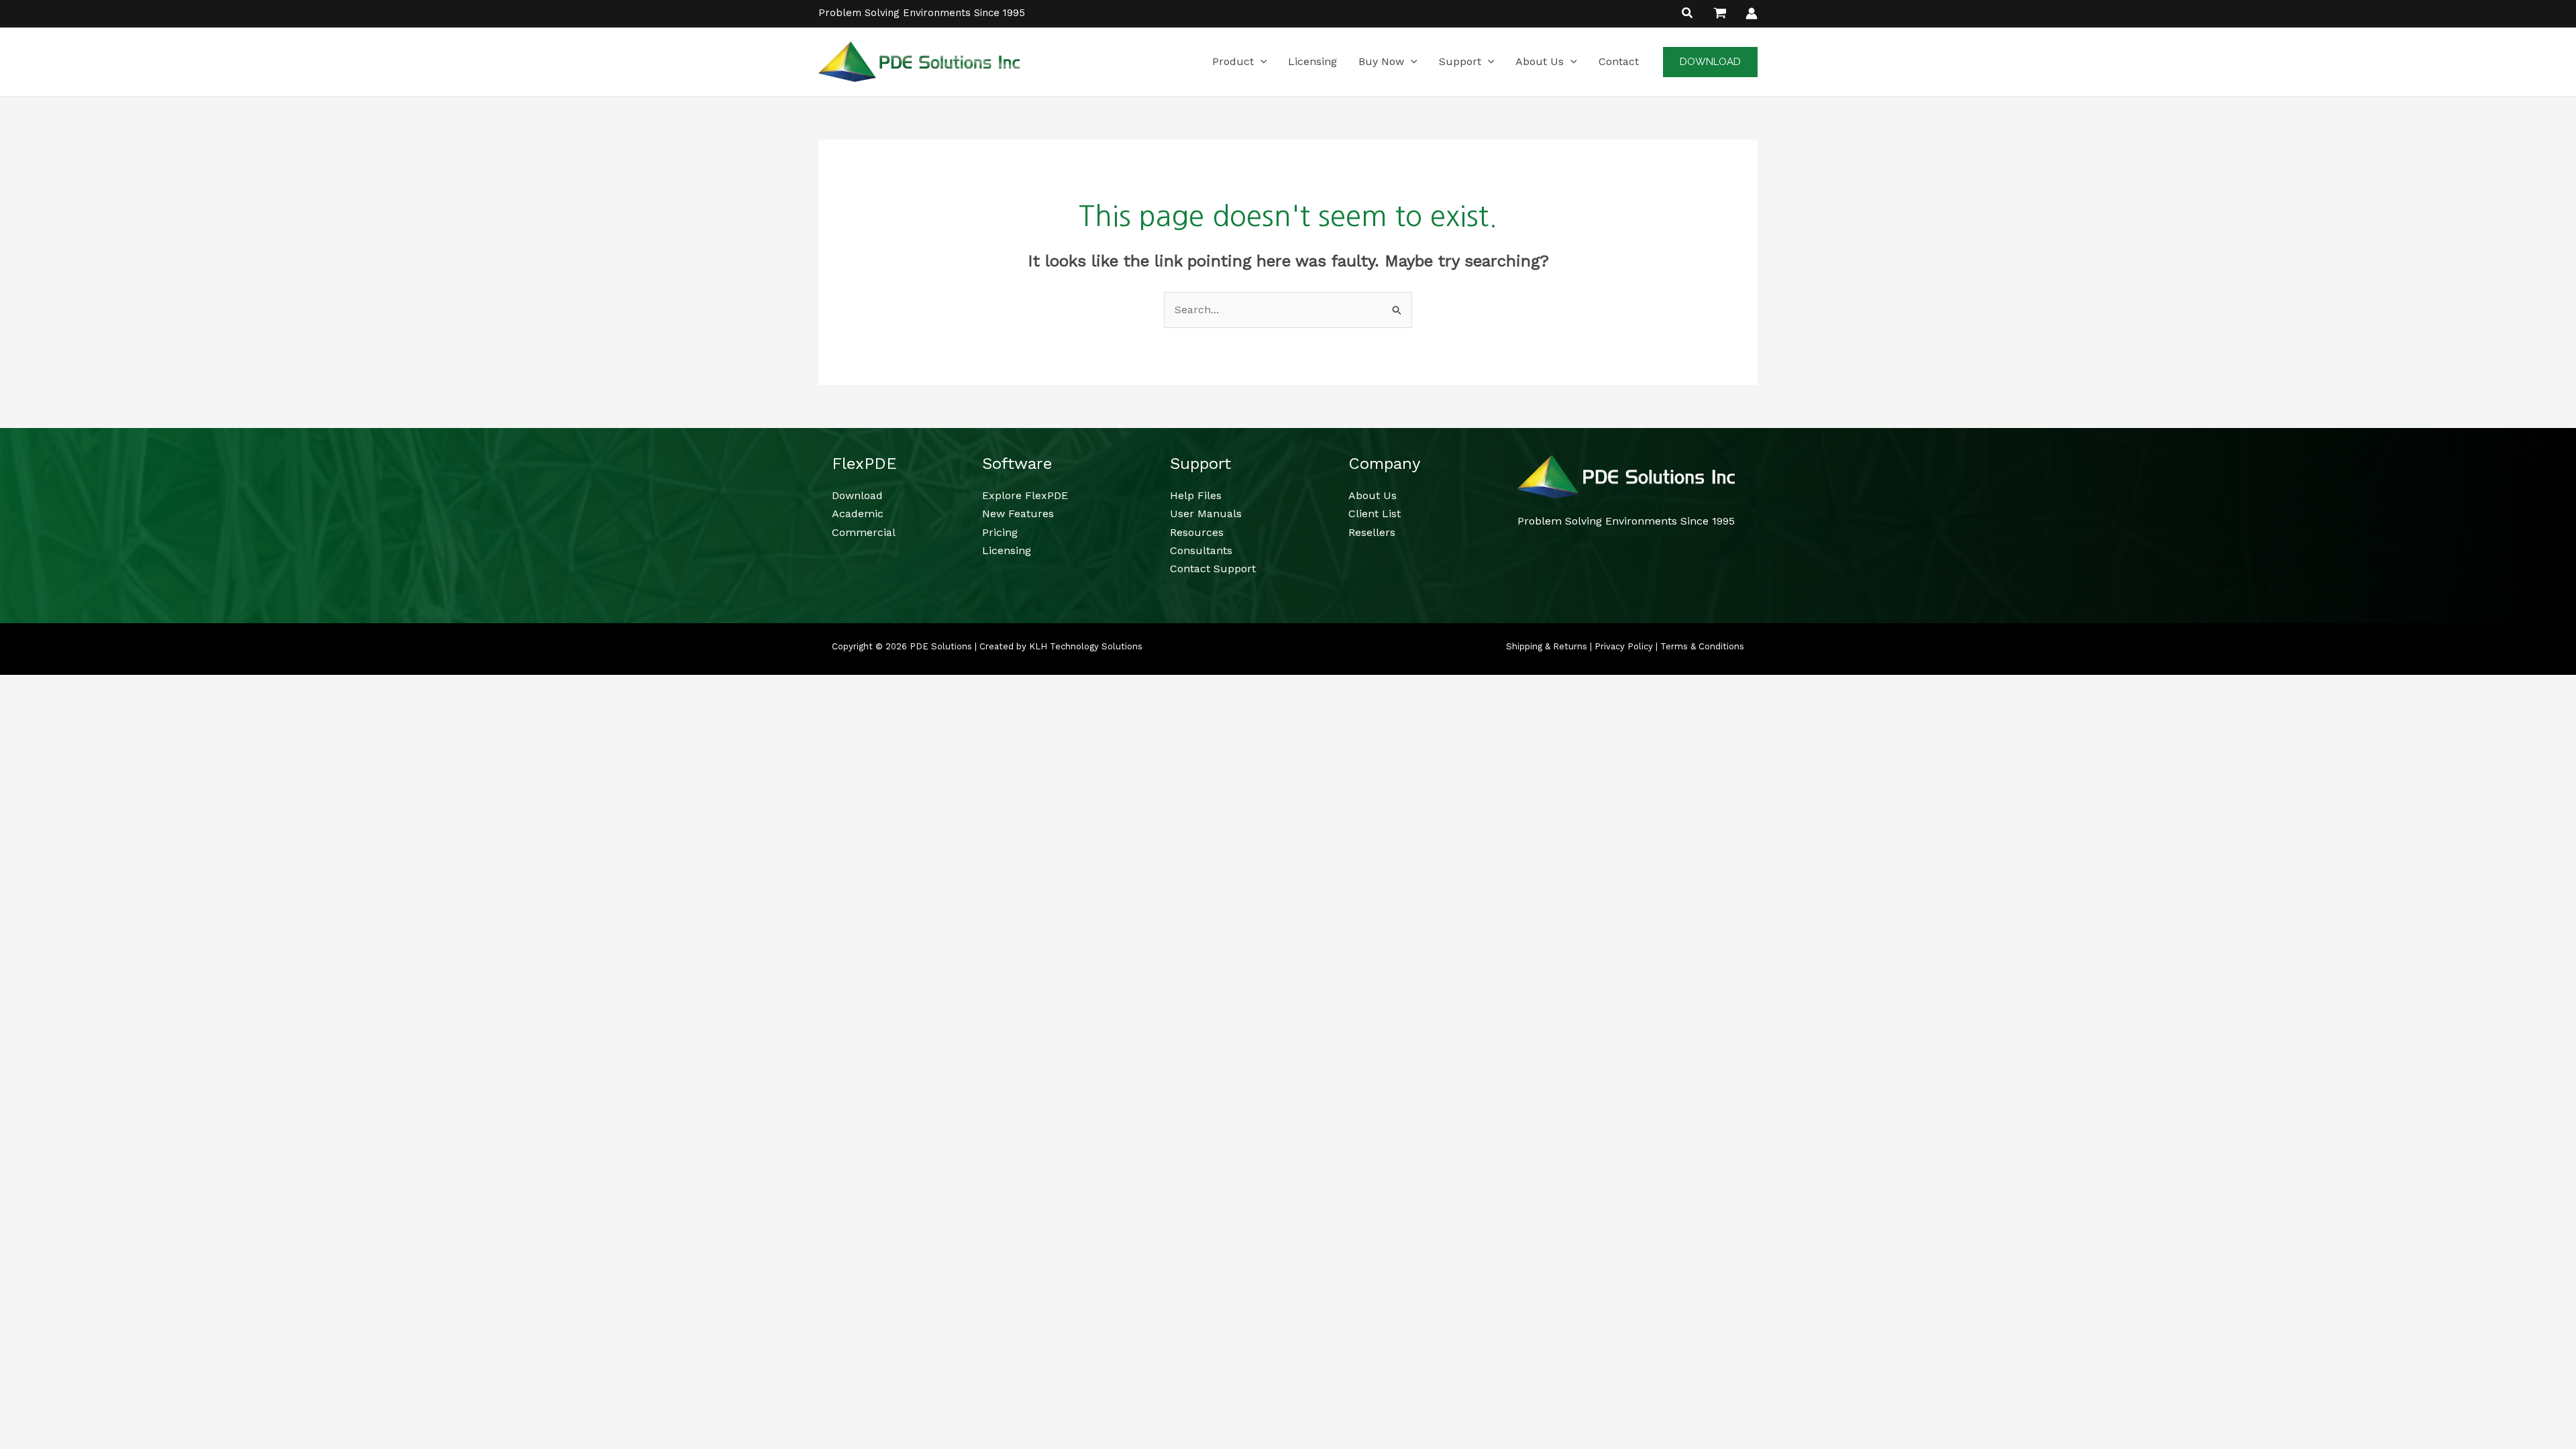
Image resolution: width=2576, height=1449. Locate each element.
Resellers (1372, 532)
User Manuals (1206, 514)
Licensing (1007, 550)
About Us (1373, 495)
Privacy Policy (1624, 646)
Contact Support (1213, 569)
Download (857, 495)
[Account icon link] (1752, 13)
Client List (1375, 514)
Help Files (1196, 495)
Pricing (1000, 532)
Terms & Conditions (1702, 646)
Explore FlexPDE (1025, 495)
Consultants (1201, 550)
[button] (1688, 14)
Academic (858, 514)
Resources (1197, 532)
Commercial (864, 532)
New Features (1018, 514)
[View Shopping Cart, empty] (1720, 13)
